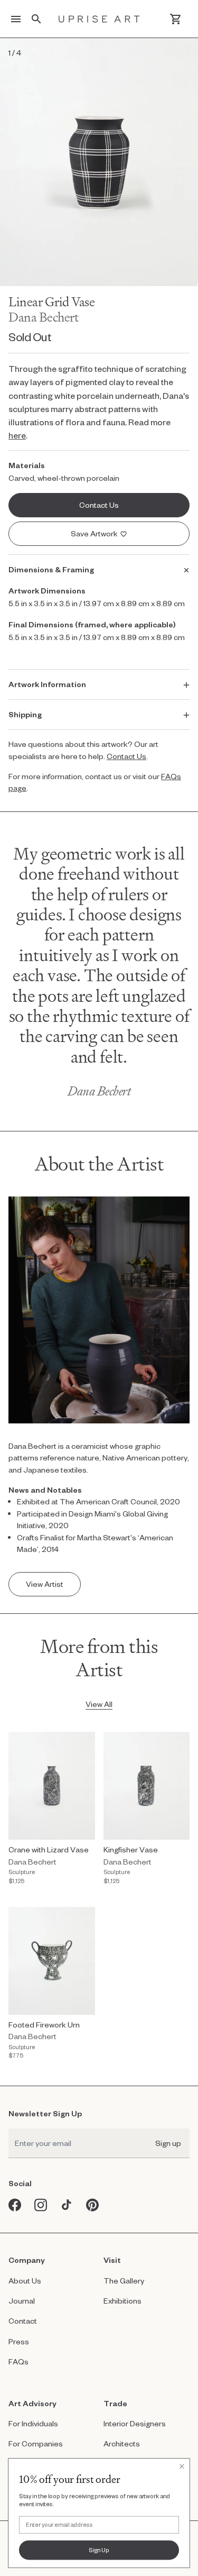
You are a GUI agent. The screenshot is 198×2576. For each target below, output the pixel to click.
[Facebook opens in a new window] (15, 2205)
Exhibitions (122, 2301)
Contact (23, 2321)
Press (19, 2341)
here (17, 435)
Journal (22, 2301)
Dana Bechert (44, 317)
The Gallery (124, 2281)
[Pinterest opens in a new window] (93, 2205)
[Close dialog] (182, 2466)
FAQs (18, 2362)
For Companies (36, 2443)
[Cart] (176, 19)
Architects (122, 2443)
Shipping (25, 714)
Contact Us (126, 756)
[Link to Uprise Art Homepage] (99, 19)
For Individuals (33, 2423)
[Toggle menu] (16, 19)
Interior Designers (135, 2423)
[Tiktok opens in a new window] (67, 2205)
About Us (25, 2281)
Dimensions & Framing (51, 569)
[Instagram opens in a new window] (41, 2205)
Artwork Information (47, 684)
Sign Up (99, 2550)
